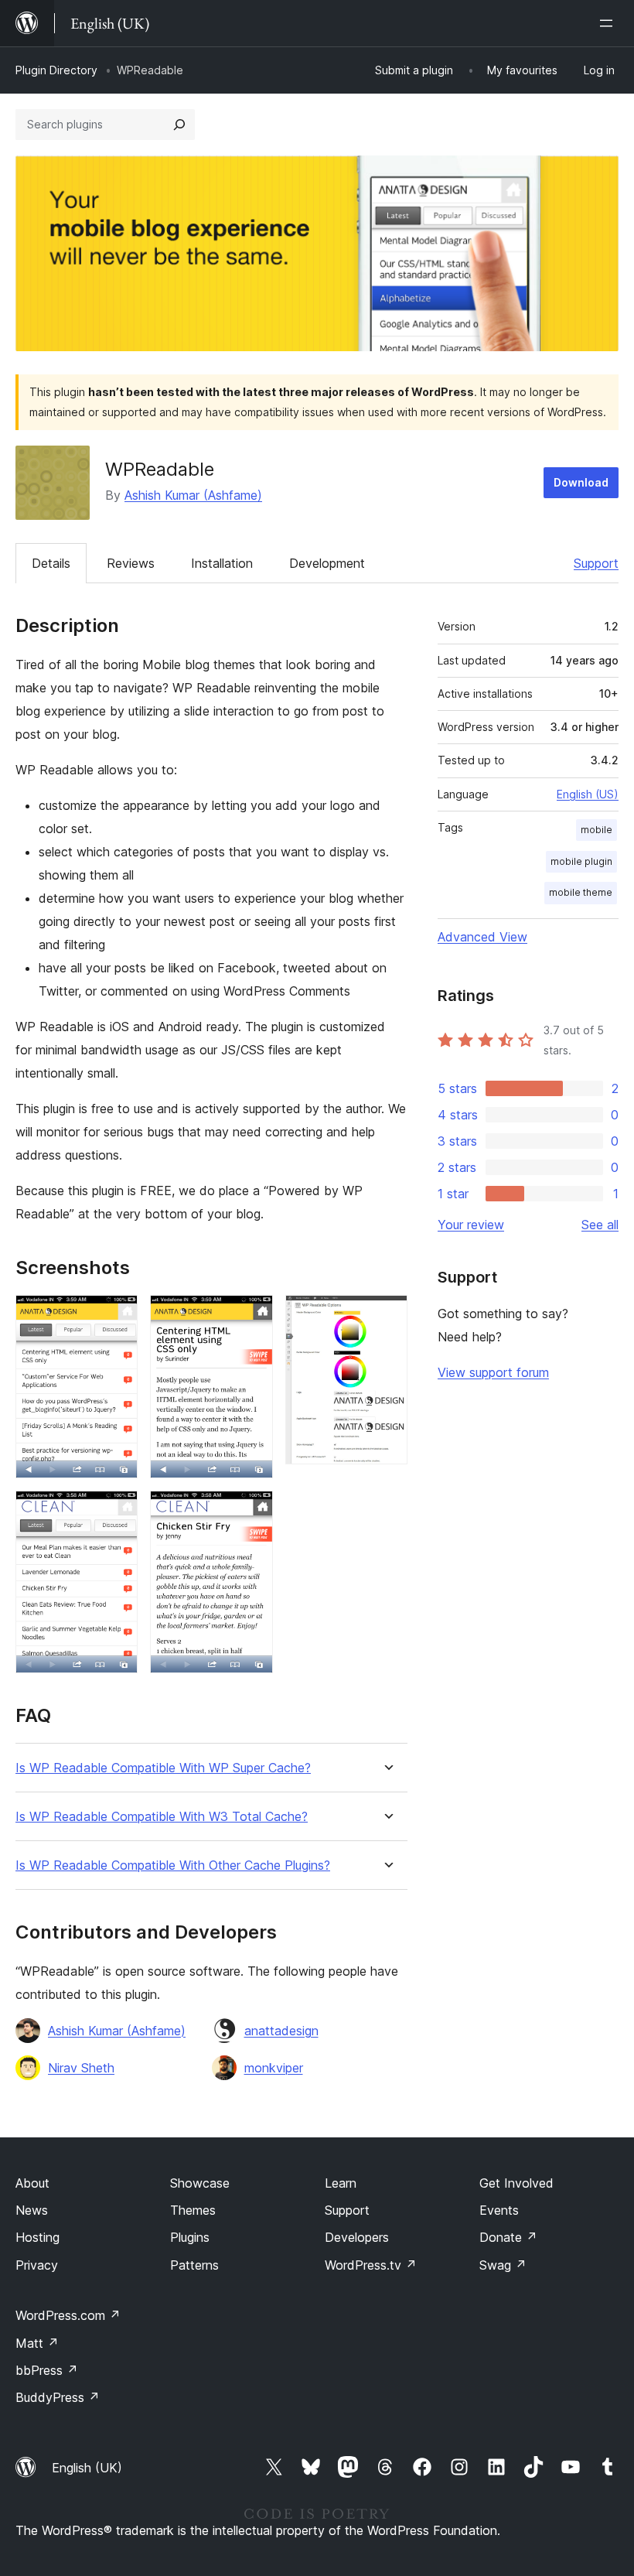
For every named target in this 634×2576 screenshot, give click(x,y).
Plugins (190, 2237)
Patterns (194, 2265)
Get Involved (516, 2183)
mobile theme (581, 892)
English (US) (588, 794)
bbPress (47, 2370)
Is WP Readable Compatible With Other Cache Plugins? (173, 1865)
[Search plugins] (179, 125)
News (32, 2210)
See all (600, 1225)
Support (596, 563)
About (32, 2183)
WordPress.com (68, 2315)
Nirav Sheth (81, 2068)
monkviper (274, 2068)
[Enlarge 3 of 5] (252, 1316)
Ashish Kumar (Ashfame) (193, 495)
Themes (193, 2210)
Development (327, 563)
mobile (597, 830)
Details (51, 563)
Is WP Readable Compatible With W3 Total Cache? (162, 1817)
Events (499, 2210)
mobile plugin (581, 861)
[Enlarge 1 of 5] (117, 1316)
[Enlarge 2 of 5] (117, 1512)
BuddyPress (58, 2397)
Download (581, 482)
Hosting (37, 2237)
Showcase (200, 2183)
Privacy (37, 2265)
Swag (503, 2265)
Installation (222, 563)
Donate (508, 2237)
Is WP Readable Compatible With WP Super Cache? (163, 1768)
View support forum (493, 1372)
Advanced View (482, 937)
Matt (37, 2343)
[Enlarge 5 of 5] (387, 1316)
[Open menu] (609, 23)
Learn (341, 2183)
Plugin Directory (56, 70)
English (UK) (87, 2468)
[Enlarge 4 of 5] (252, 1512)
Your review (471, 1225)
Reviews (131, 563)
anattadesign (281, 2031)
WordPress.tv (371, 2265)
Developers (357, 2237)
